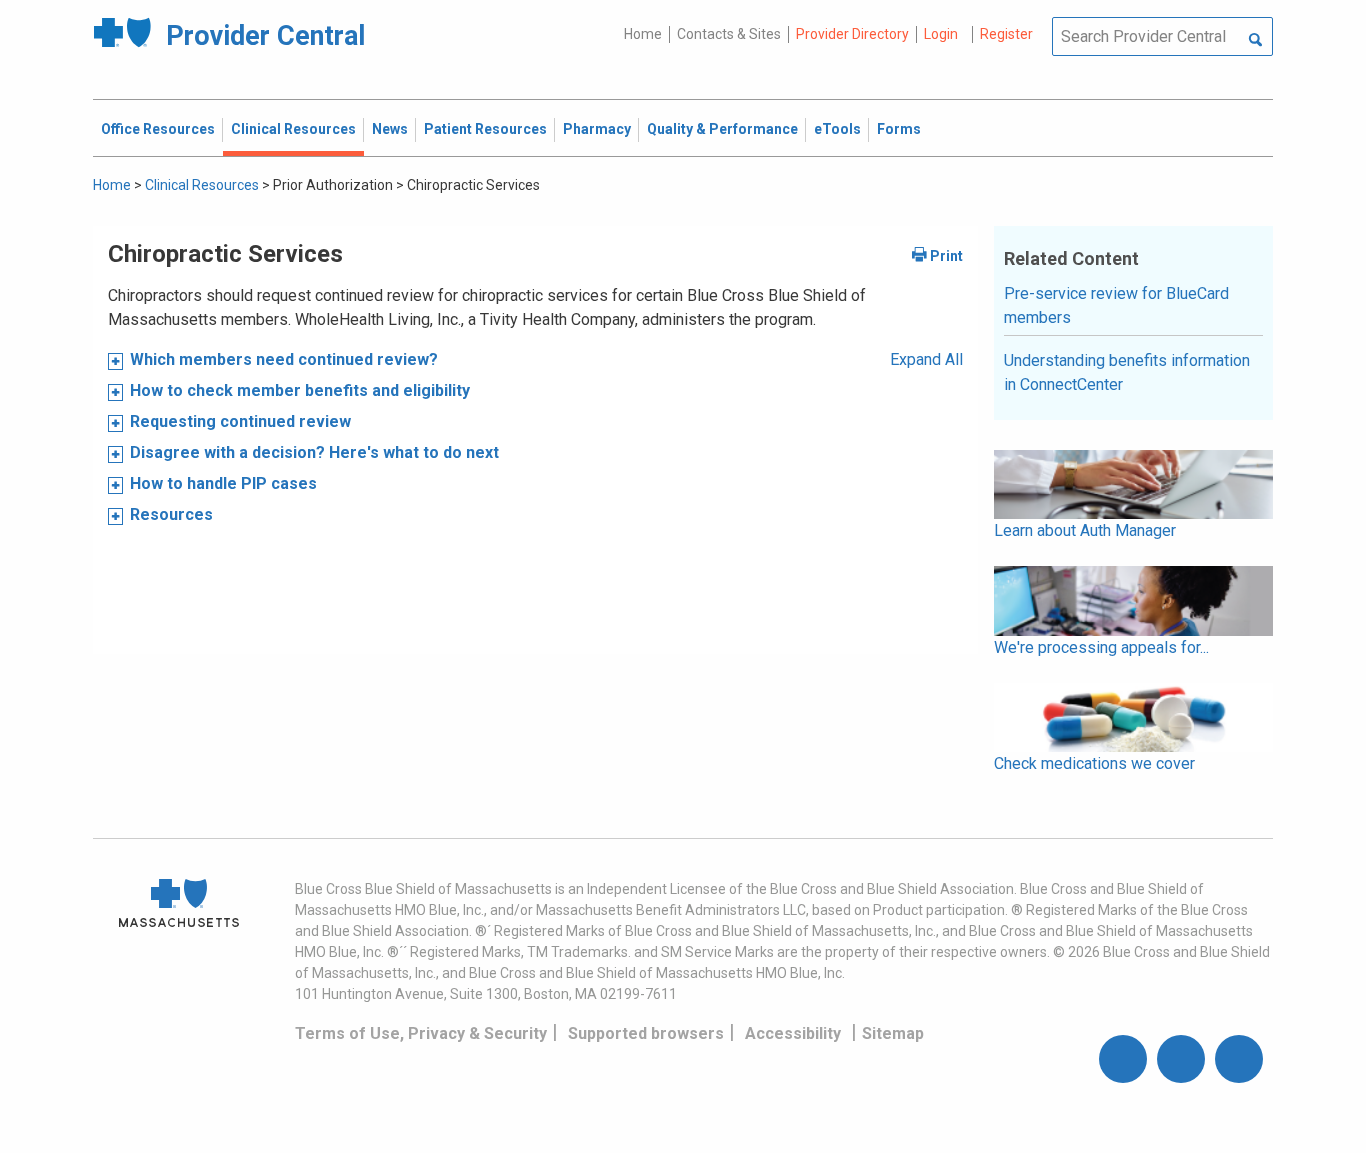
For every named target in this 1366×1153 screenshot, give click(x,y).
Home (643, 34)
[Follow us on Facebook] (1123, 1059)
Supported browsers (646, 1033)
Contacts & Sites (729, 34)
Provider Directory (852, 34)
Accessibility (793, 1033)
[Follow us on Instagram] (1181, 1059)
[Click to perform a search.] (1255, 41)
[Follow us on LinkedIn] (1239, 1059)
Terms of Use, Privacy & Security (421, 1033)
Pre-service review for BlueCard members (1116, 305)
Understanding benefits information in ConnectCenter (1127, 372)
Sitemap (893, 1033)
